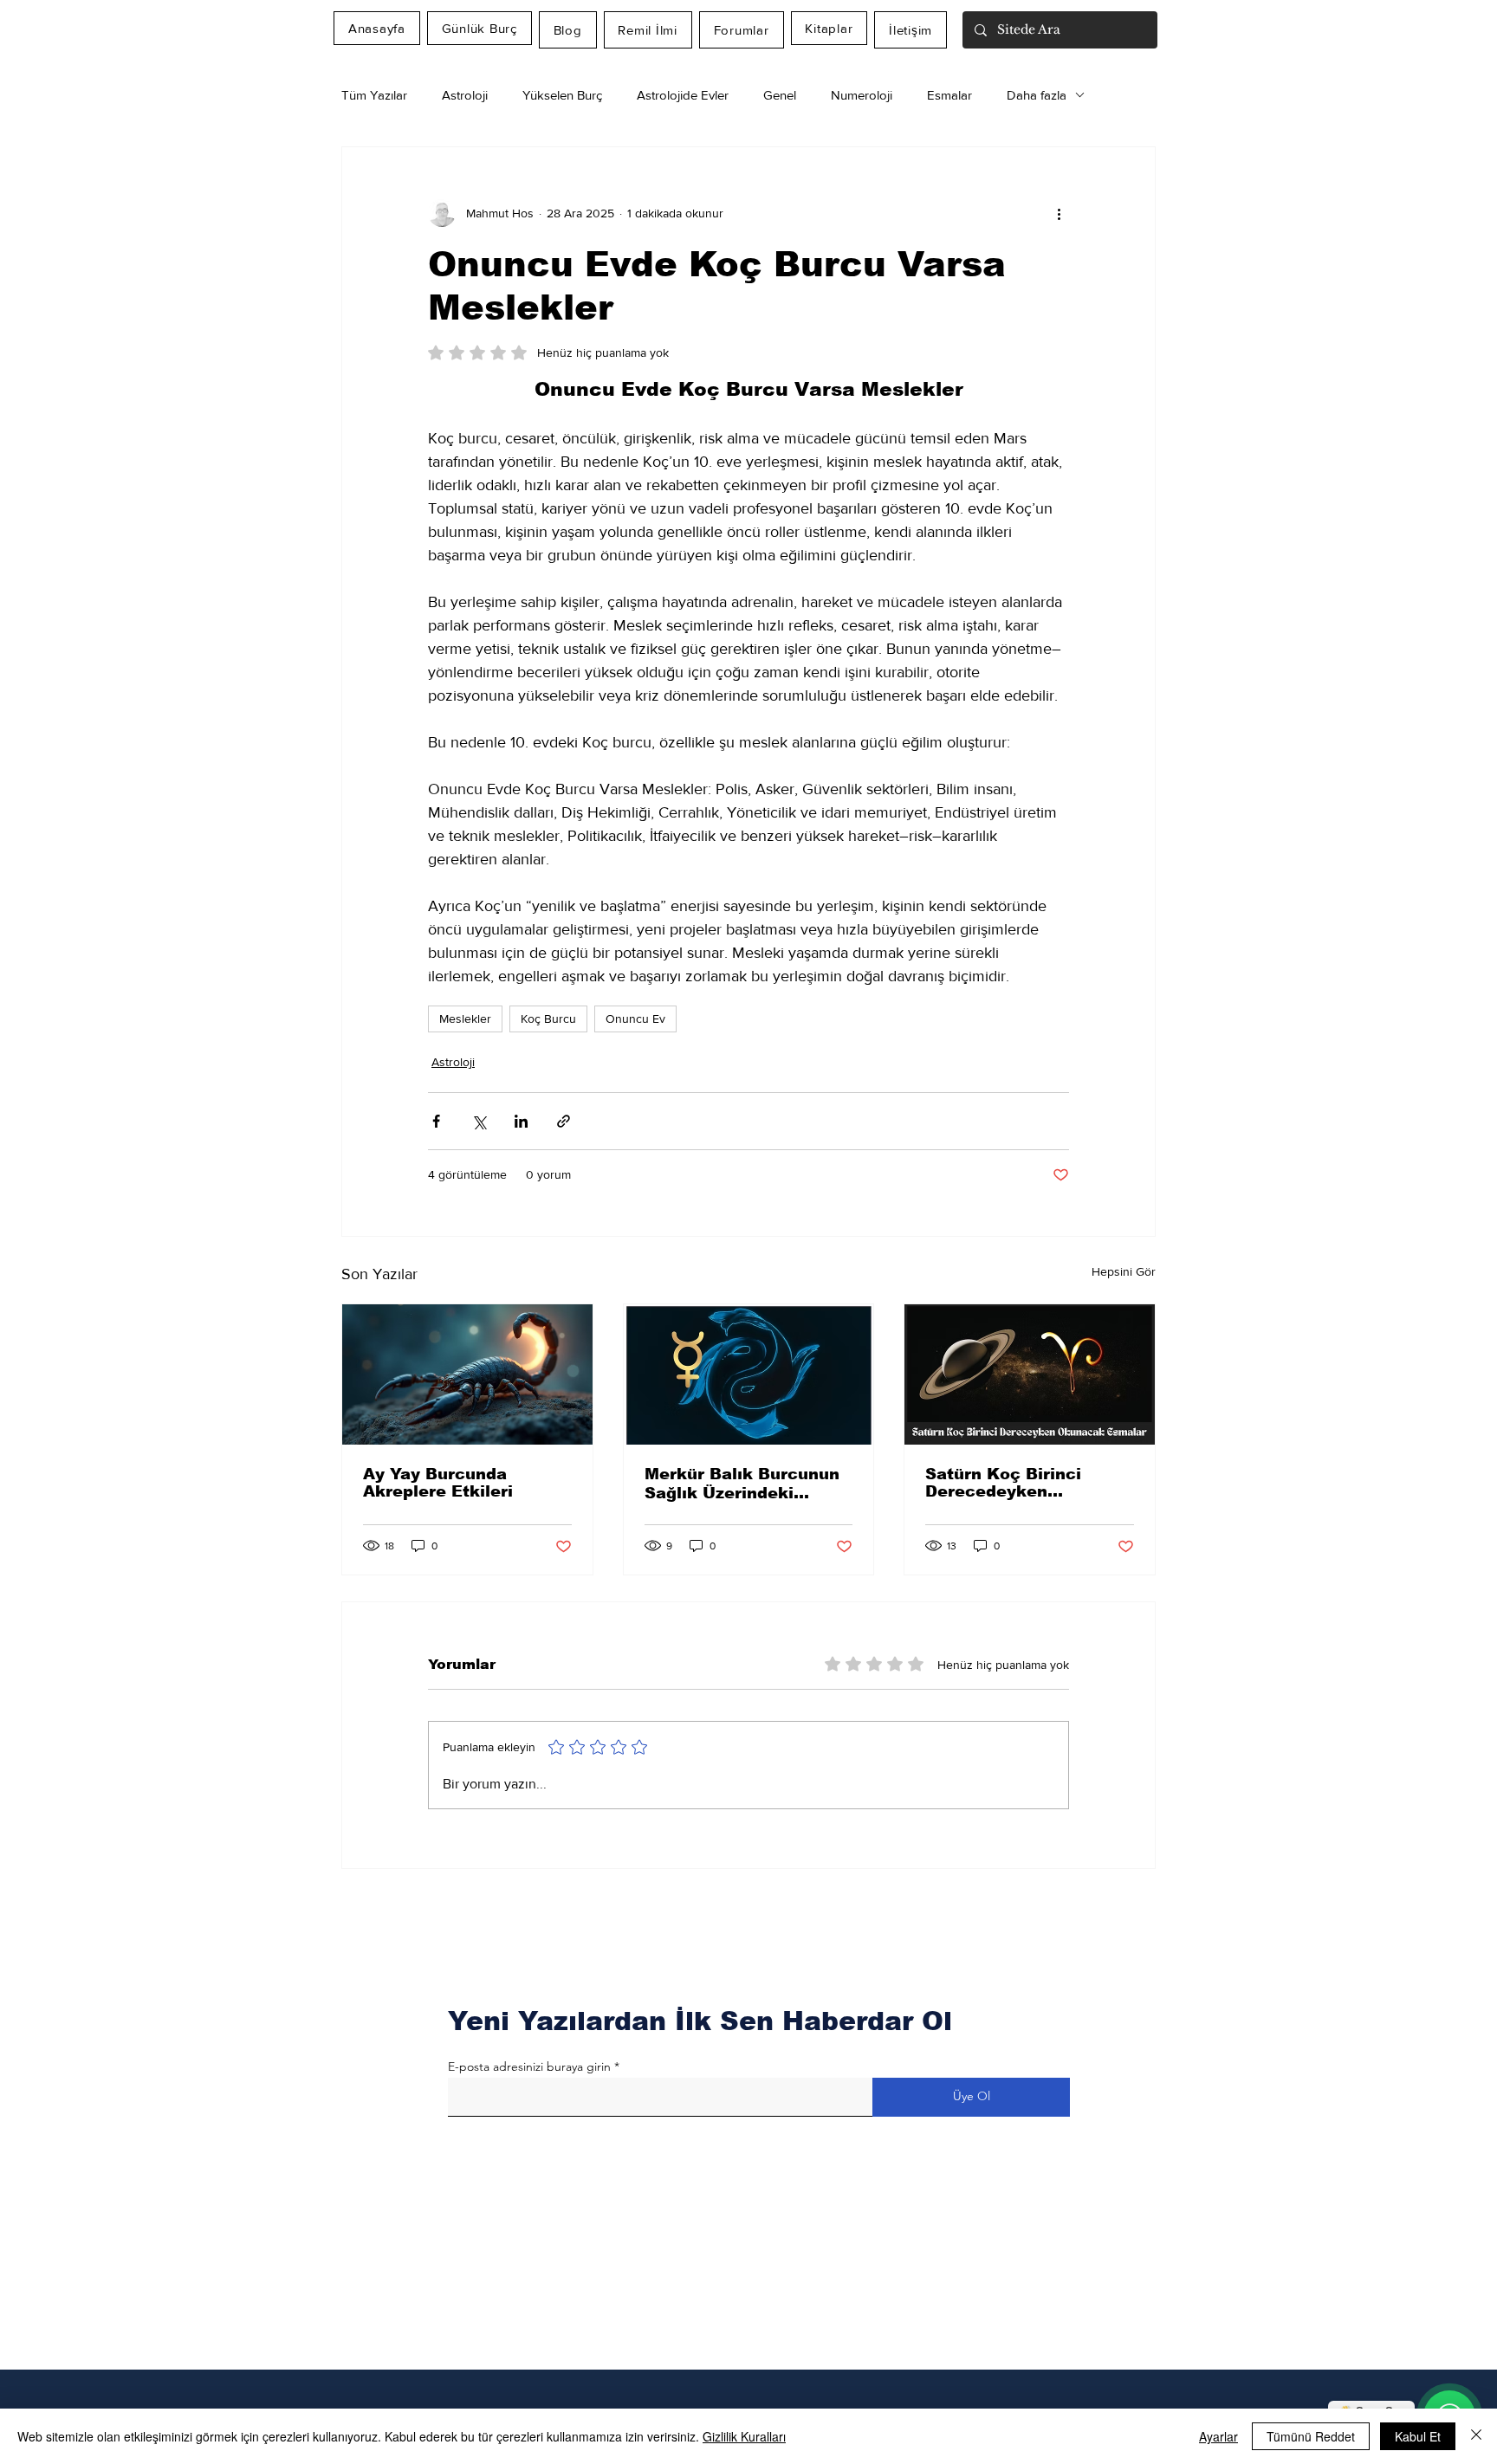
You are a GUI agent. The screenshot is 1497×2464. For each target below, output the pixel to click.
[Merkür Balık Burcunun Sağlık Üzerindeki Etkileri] (749, 1374)
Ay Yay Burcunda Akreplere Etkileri (438, 1483)
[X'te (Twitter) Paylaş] (479, 1121)
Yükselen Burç (562, 95)
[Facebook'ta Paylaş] (436, 1121)
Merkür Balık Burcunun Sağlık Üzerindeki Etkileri (742, 1484)
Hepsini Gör (1124, 1271)
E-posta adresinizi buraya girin (529, 2066)
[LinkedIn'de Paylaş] (521, 1121)
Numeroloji (862, 95)
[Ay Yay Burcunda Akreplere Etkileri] (467, 1374)
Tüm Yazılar (374, 95)
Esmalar (949, 95)
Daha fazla (1037, 95)
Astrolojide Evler (683, 95)
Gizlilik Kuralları (744, 2436)
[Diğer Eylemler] (1059, 213)
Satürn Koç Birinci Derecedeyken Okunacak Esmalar (1005, 1483)
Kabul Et (1418, 2436)
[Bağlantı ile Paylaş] (564, 1121)
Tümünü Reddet (1311, 2436)
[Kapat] (1476, 2436)
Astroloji (465, 95)
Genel (780, 95)
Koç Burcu (548, 1019)
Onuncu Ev (635, 1019)
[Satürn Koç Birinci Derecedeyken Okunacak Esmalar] (1030, 1374)
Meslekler (465, 1019)
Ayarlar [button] (1218, 2436)
